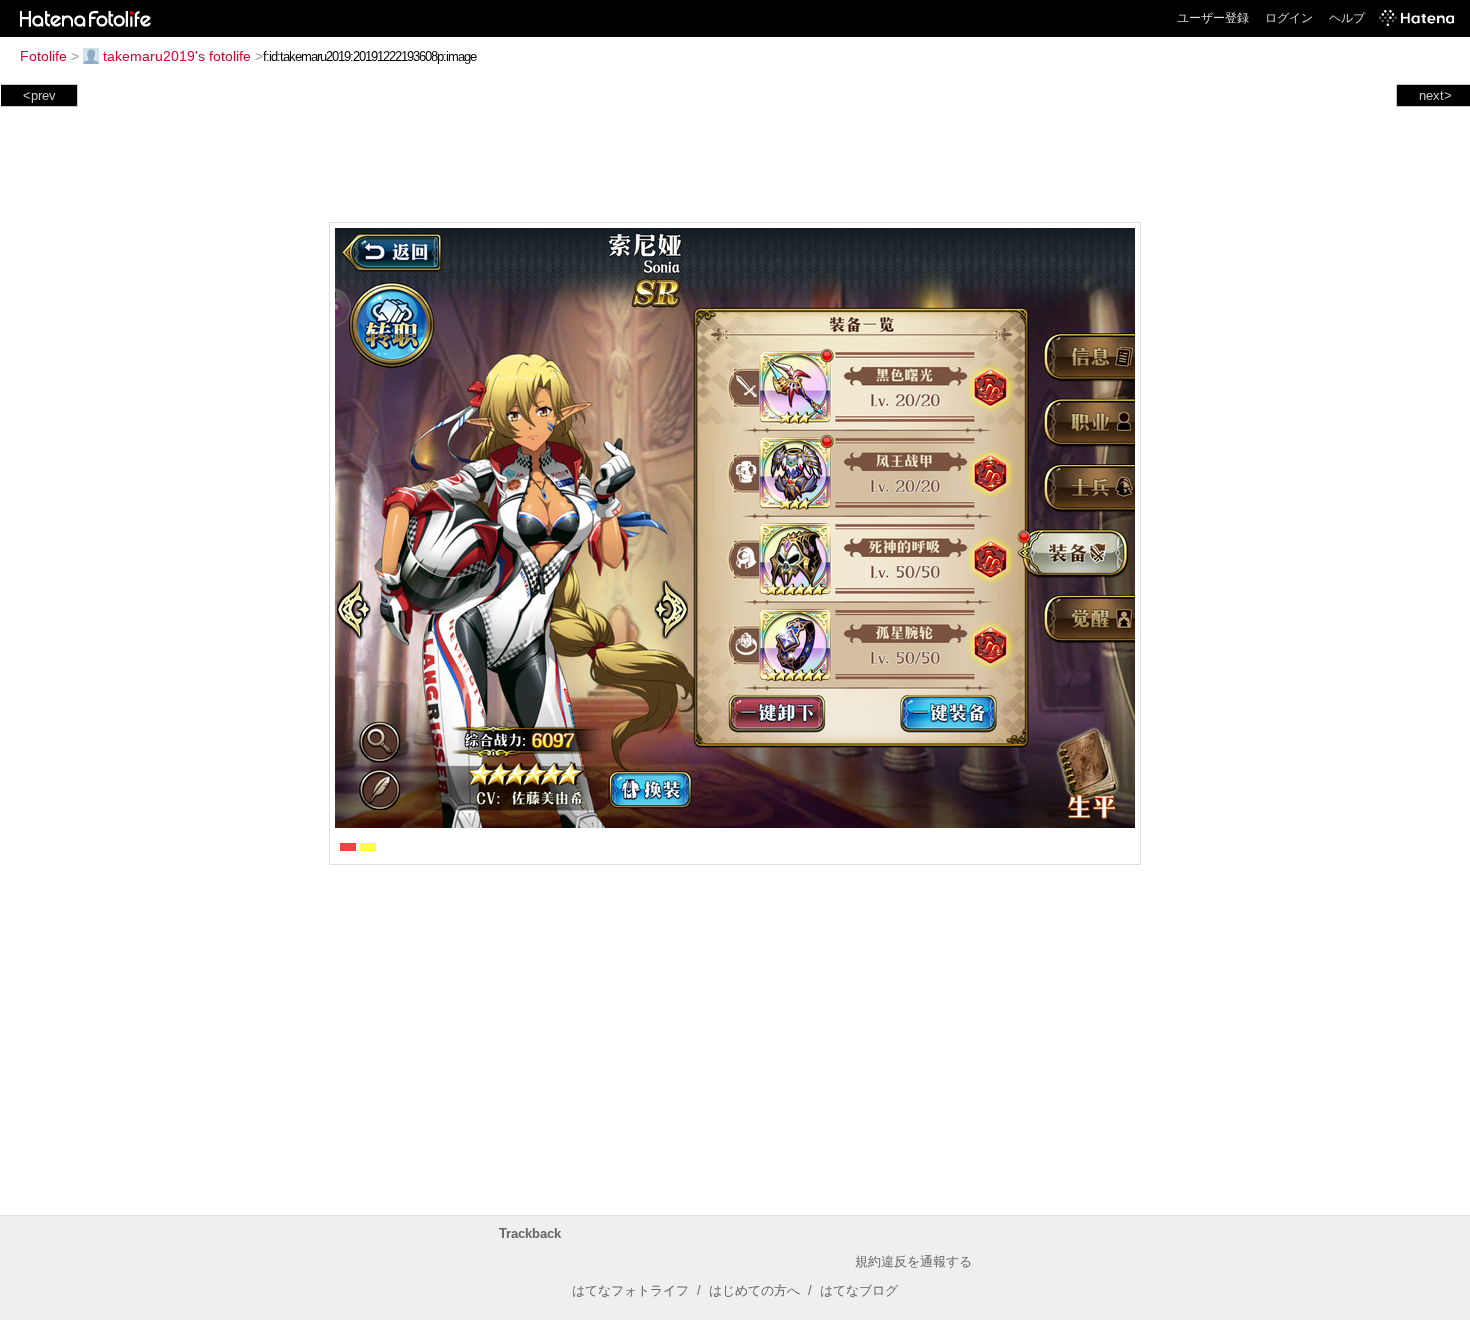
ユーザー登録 (1213, 18)
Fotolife (43, 56)
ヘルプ (1347, 18)
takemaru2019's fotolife (177, 56)
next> (1435, 95)
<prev (39, 95)
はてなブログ (859, 1290)
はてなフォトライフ (630, 1290)
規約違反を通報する (913, 1261)
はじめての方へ (754, 1290)
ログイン (1289, 18)
